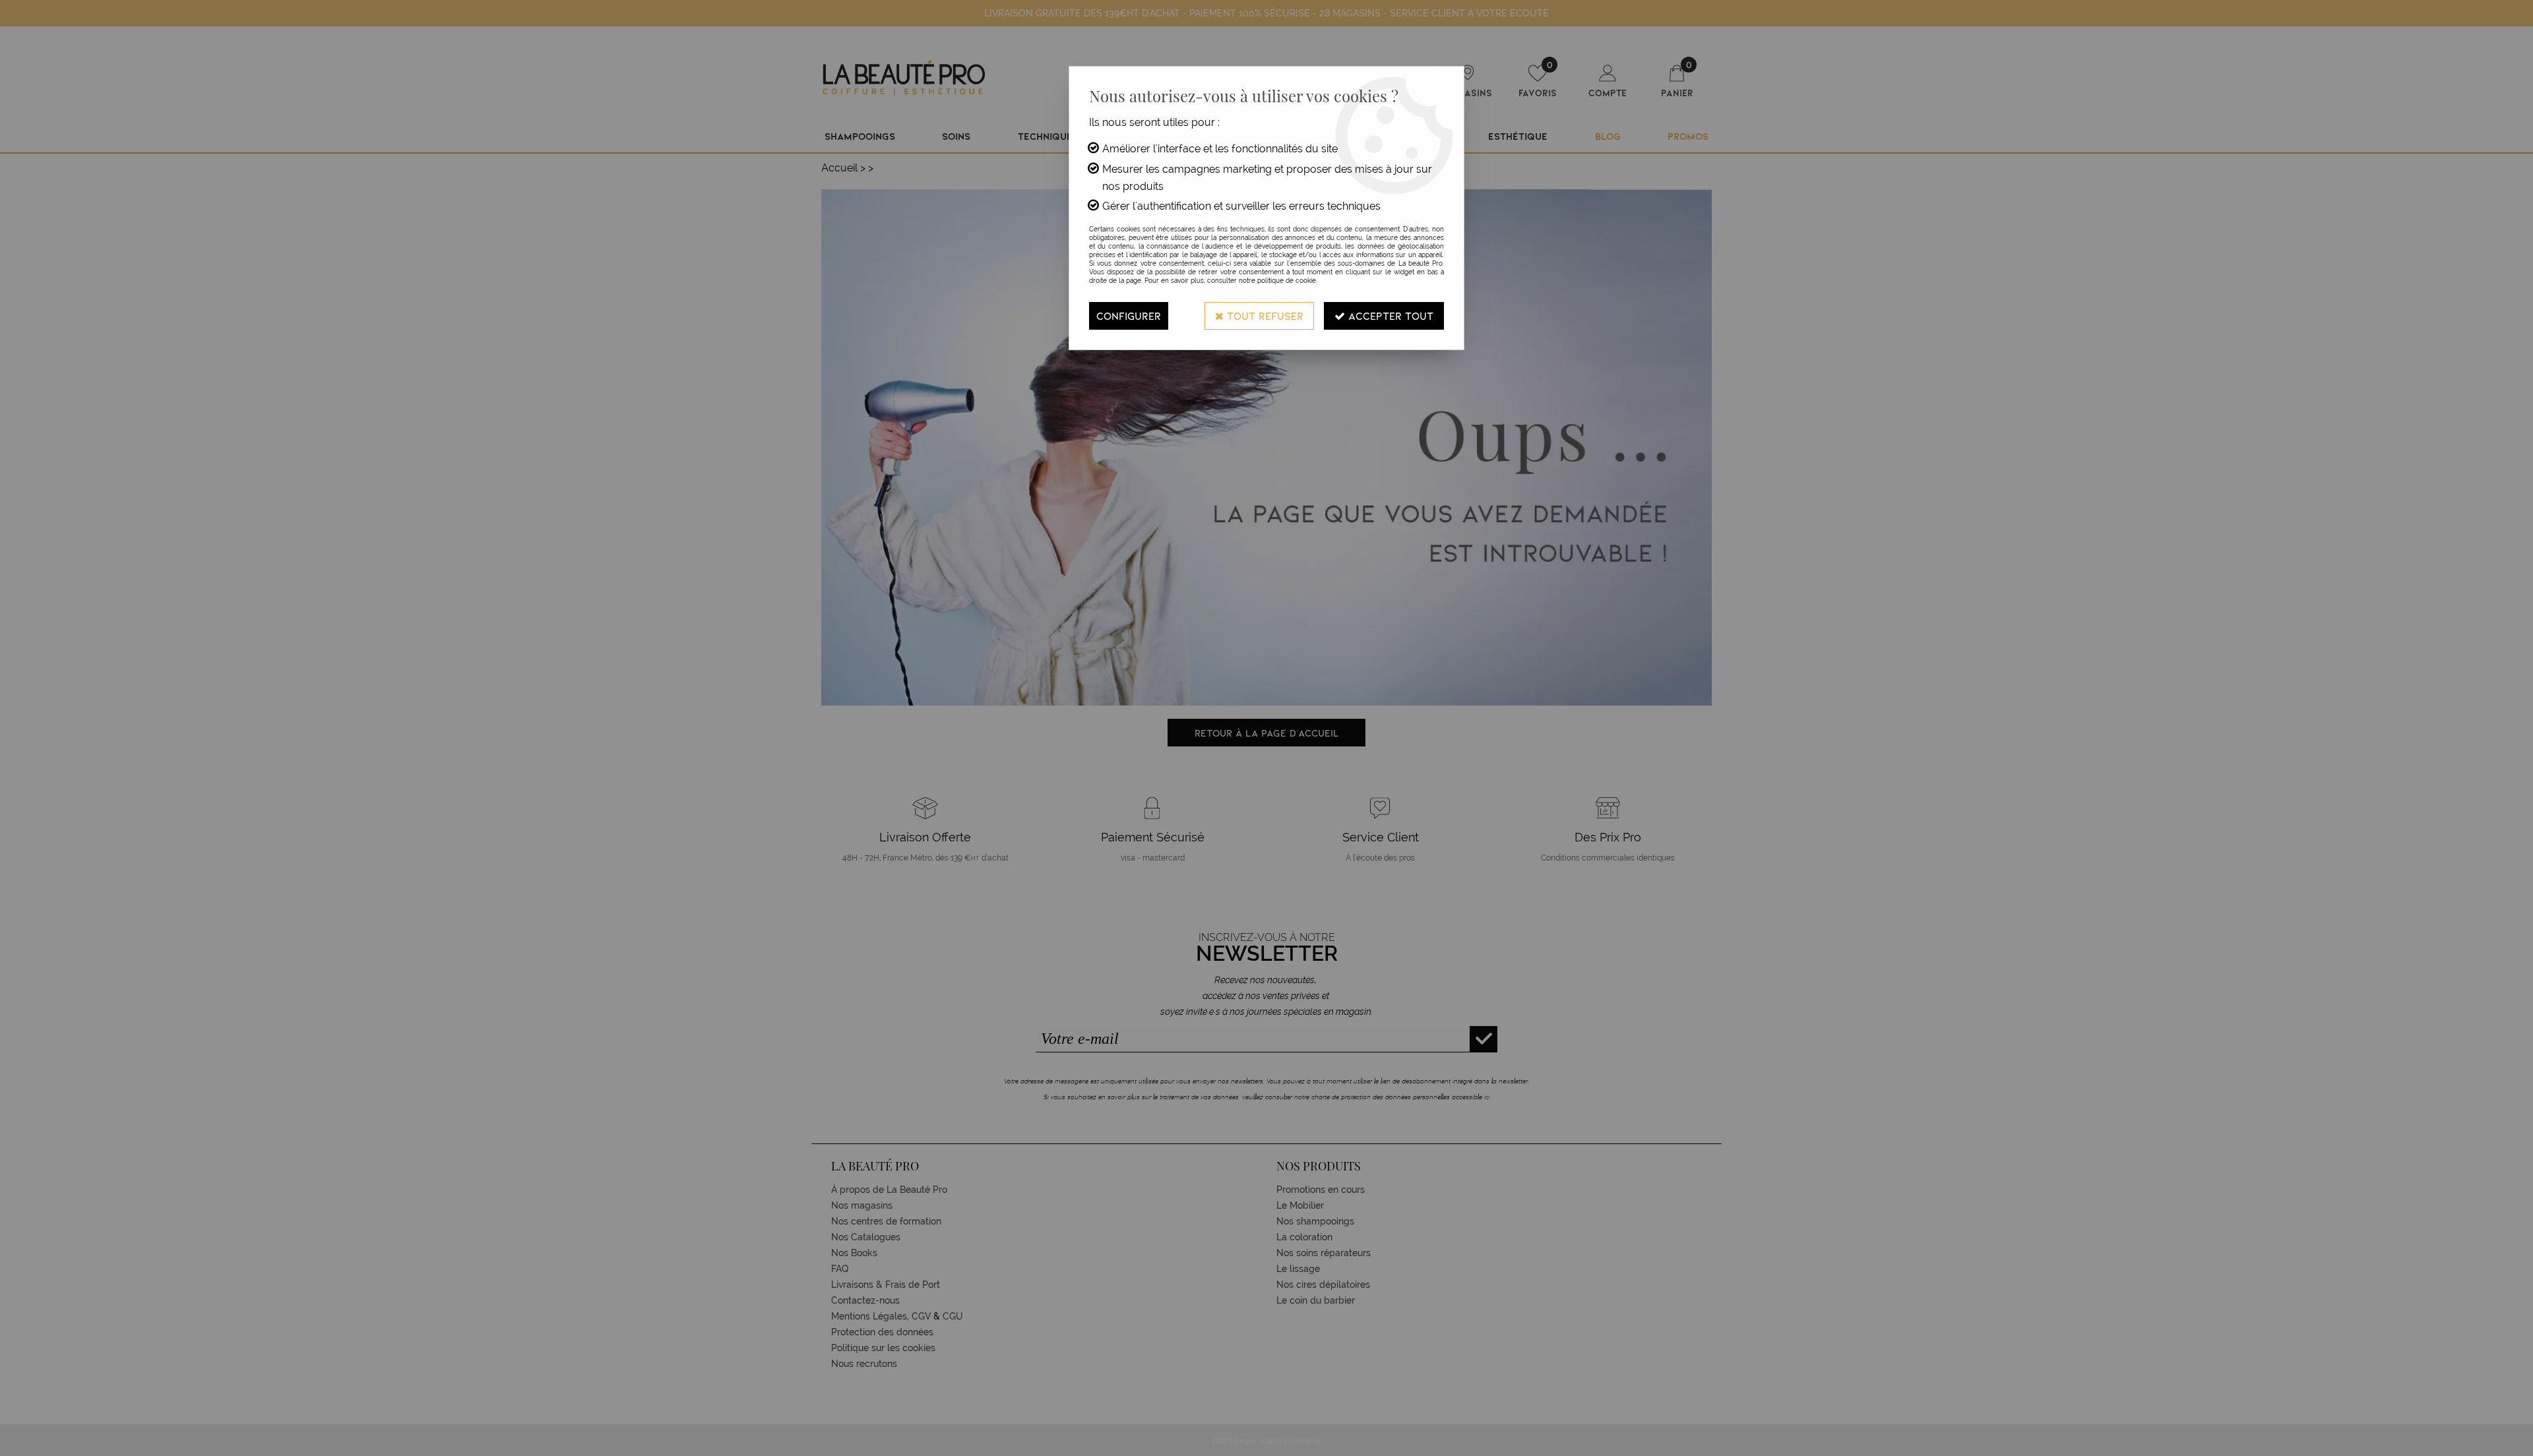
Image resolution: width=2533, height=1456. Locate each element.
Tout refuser (1264, 316)
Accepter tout (1389, 316)
